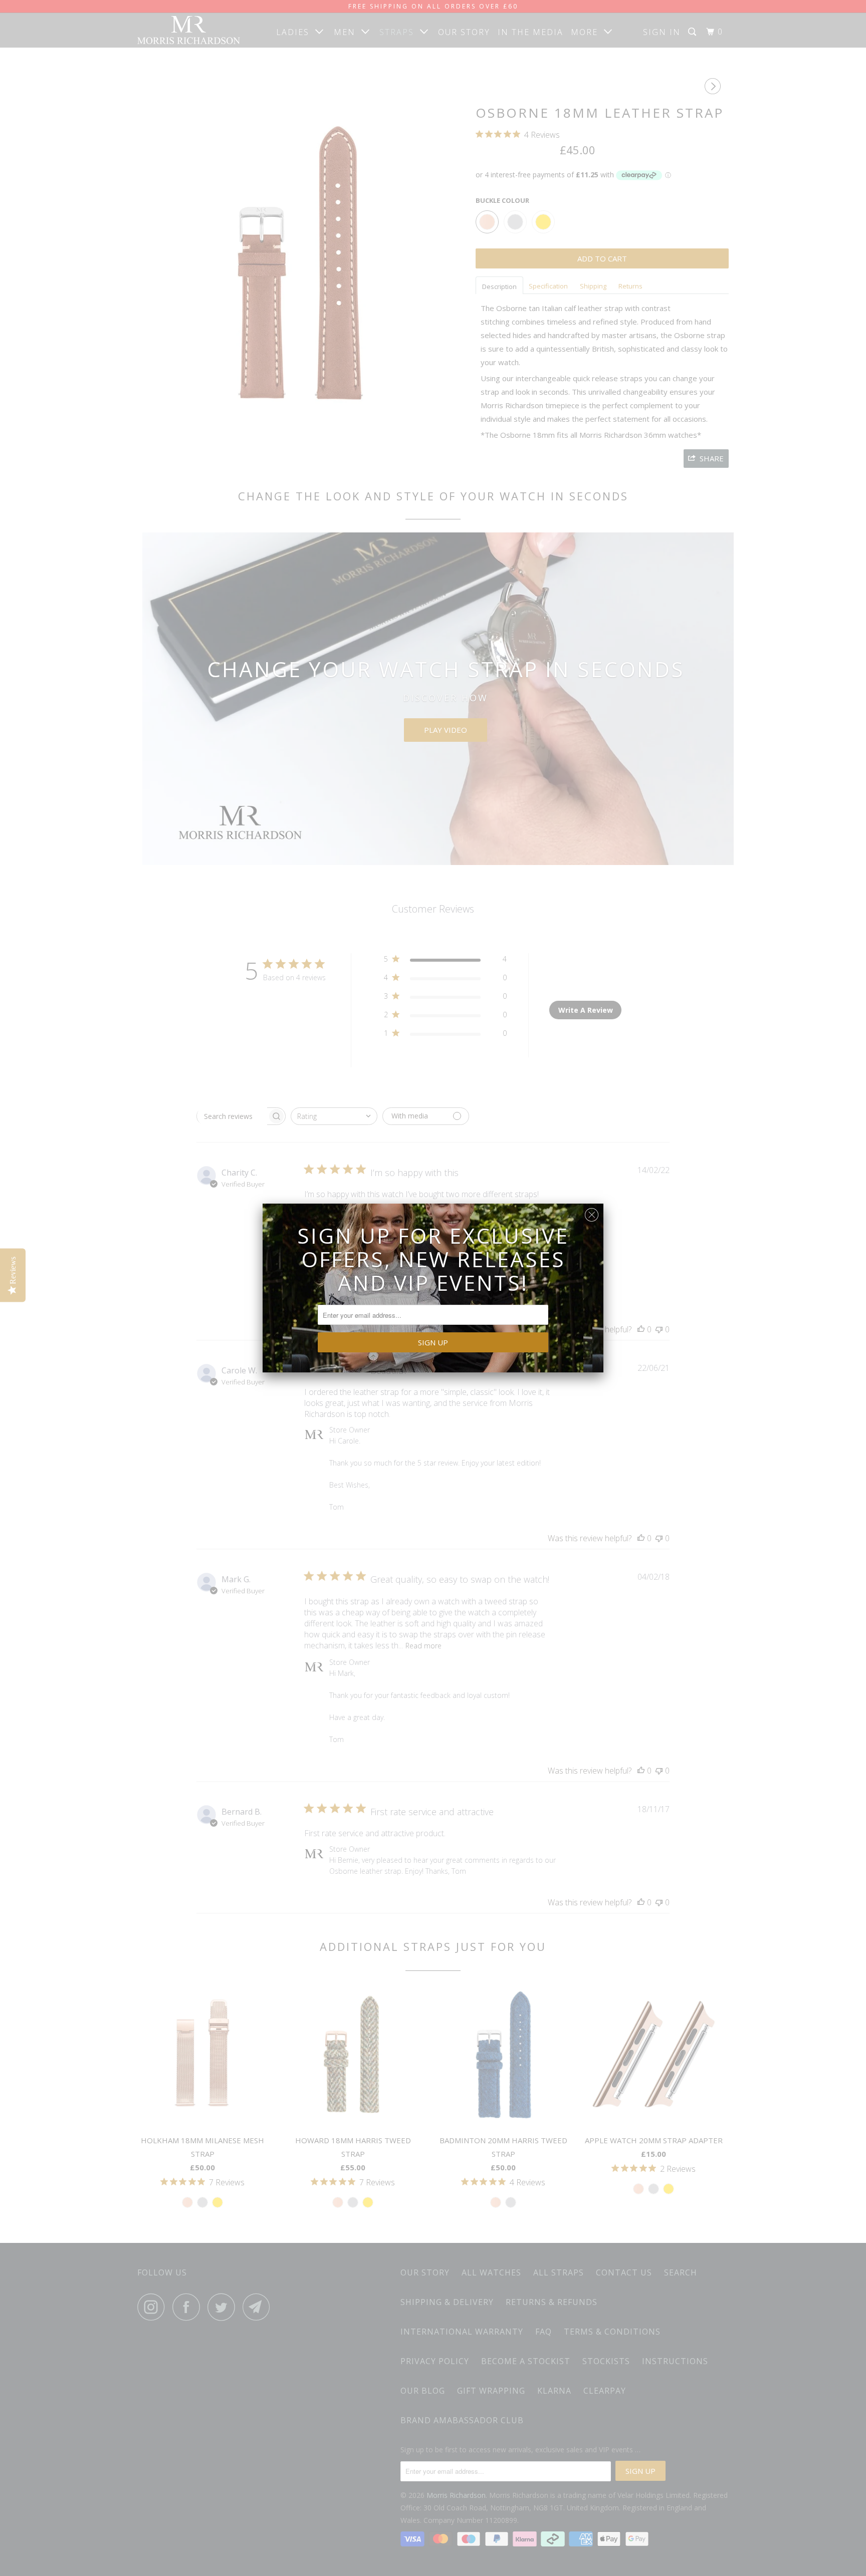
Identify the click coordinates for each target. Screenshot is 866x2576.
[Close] (592, 1212)
